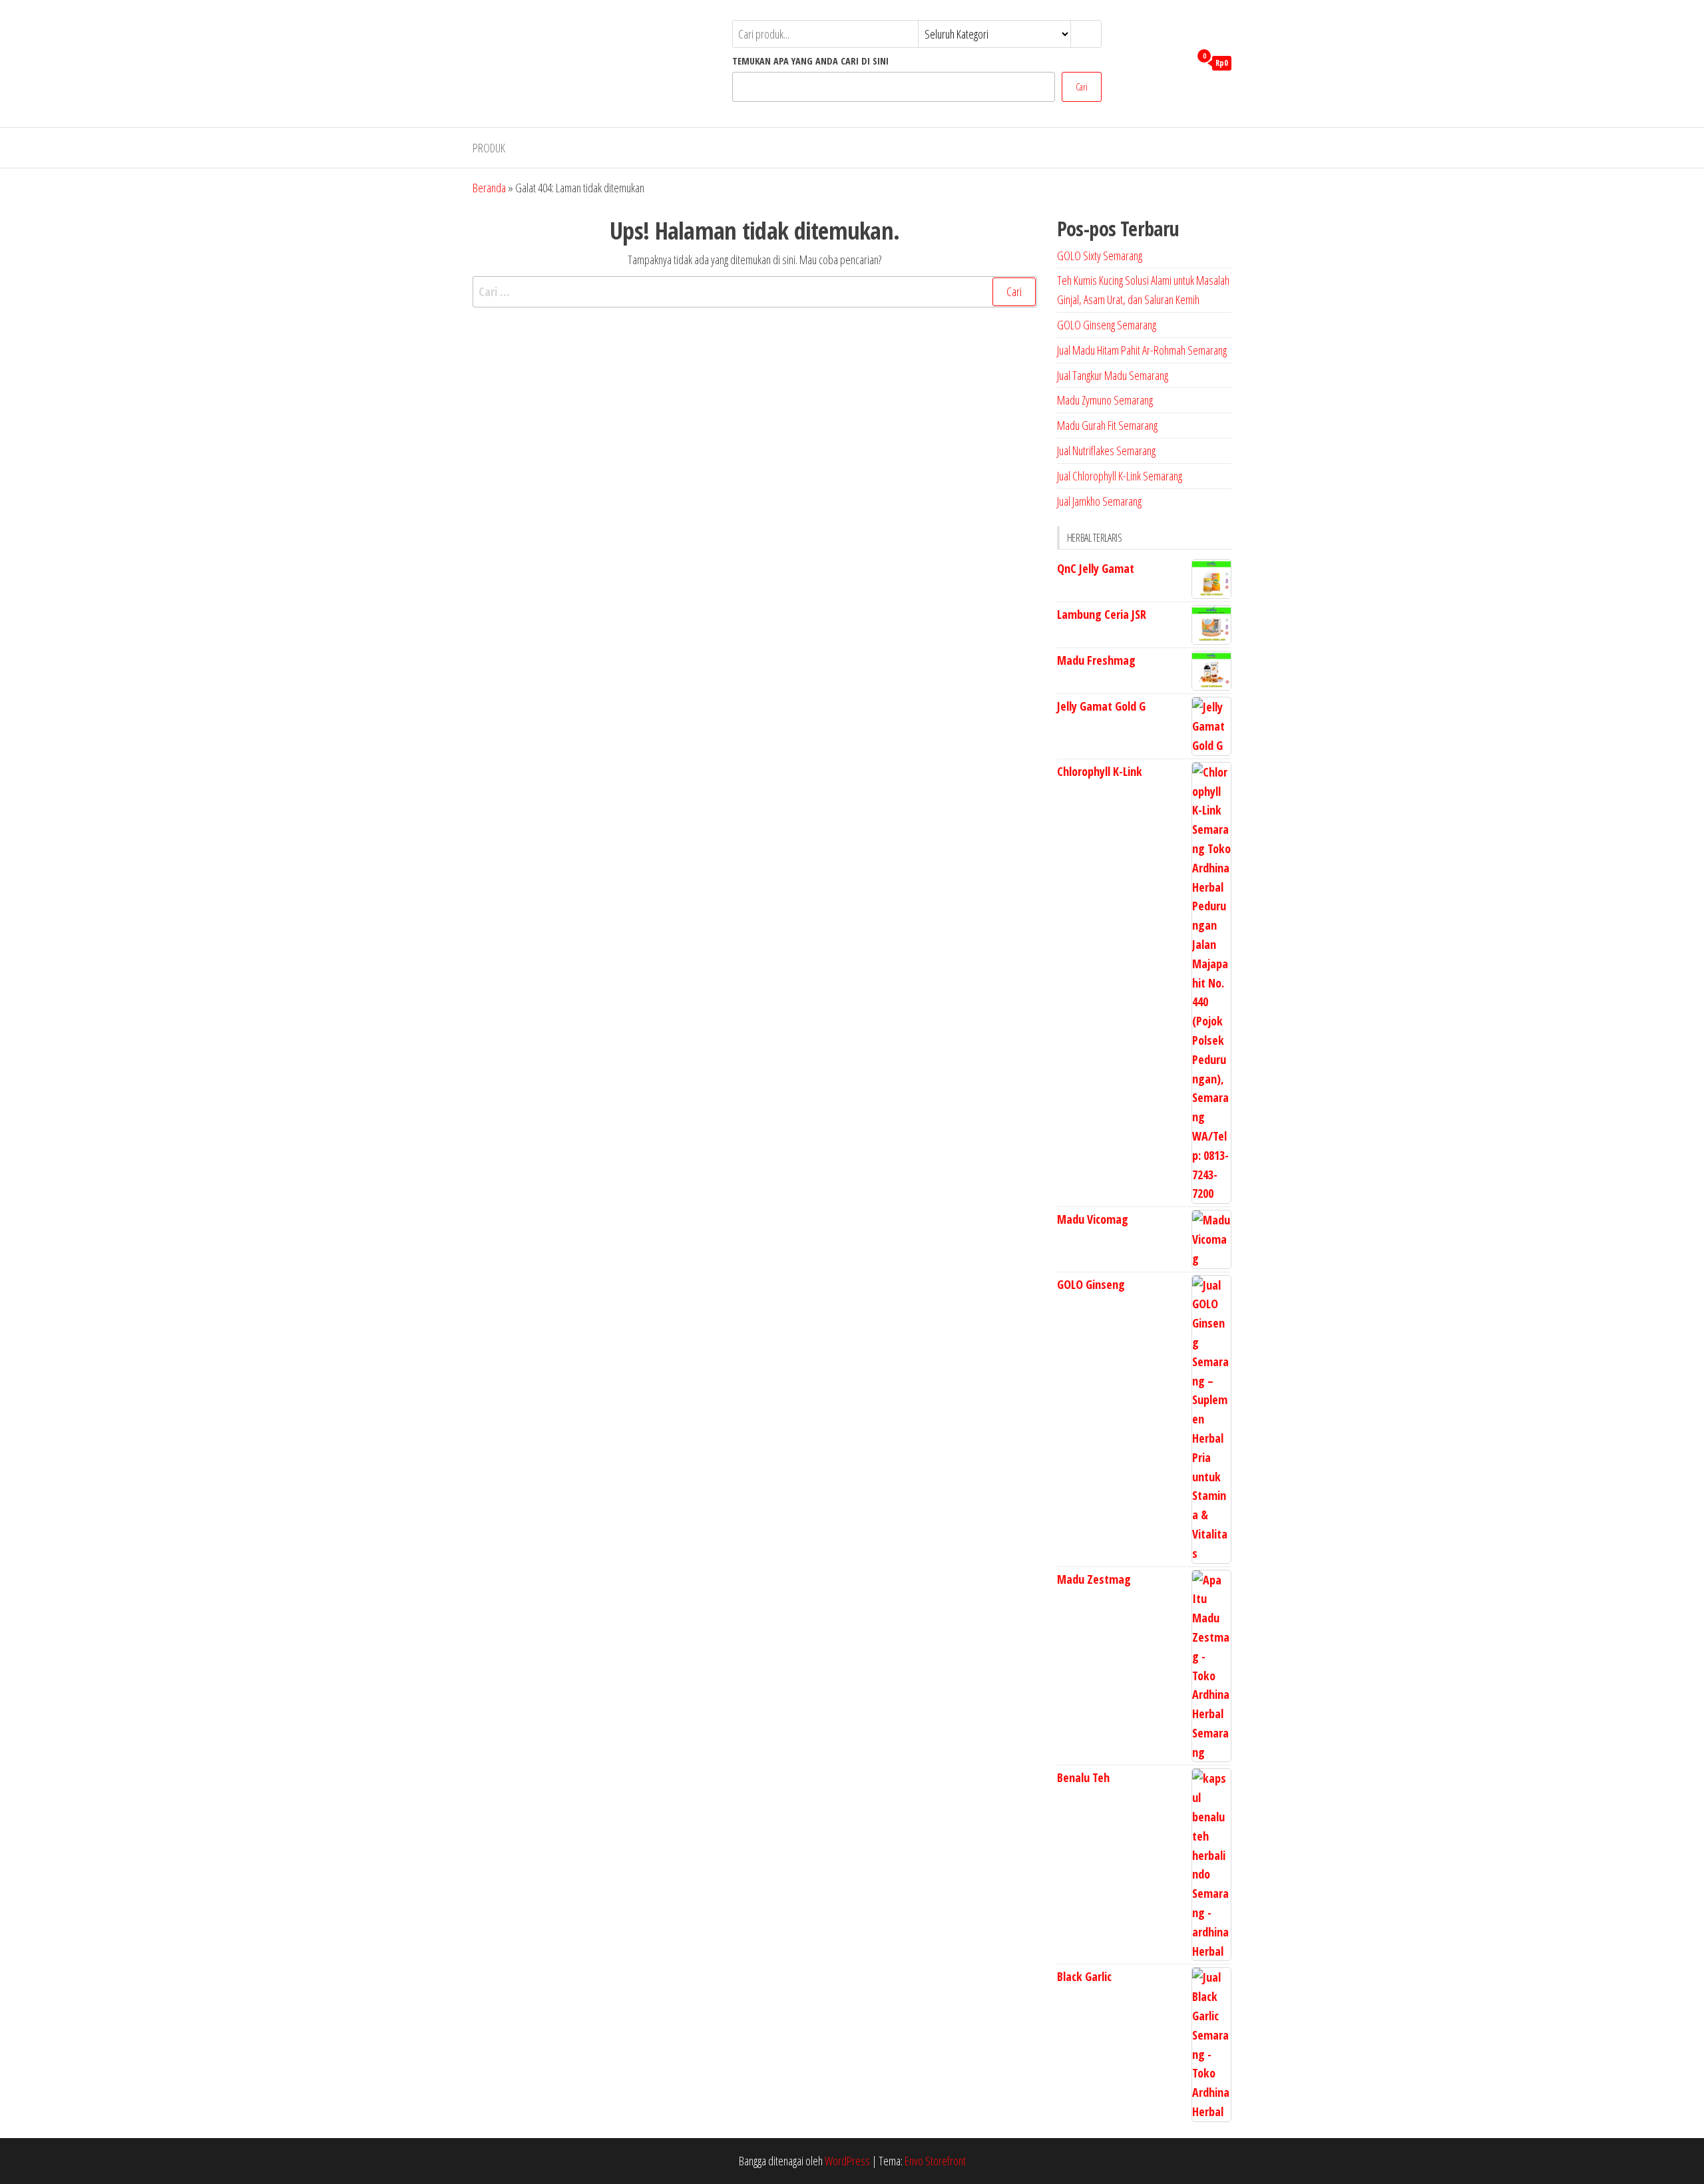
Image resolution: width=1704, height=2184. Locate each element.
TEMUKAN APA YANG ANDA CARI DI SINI (810, 61)
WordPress (847, 2161)
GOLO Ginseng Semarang (1107, 325)
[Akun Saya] (1176, 62)
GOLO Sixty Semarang (1100, 256)
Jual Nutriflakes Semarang (1106, 451)
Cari (1082, 87)
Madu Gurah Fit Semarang (1107, 425)
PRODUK (489, 148)
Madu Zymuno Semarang (1105, 400)
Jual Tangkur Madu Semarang (1113, 375)
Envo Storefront (935, 2161)
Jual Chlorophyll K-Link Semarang (1120, 476)
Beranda (489, 188)
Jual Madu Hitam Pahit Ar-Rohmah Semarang (1142, 350)
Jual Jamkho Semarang (1099, 501)
